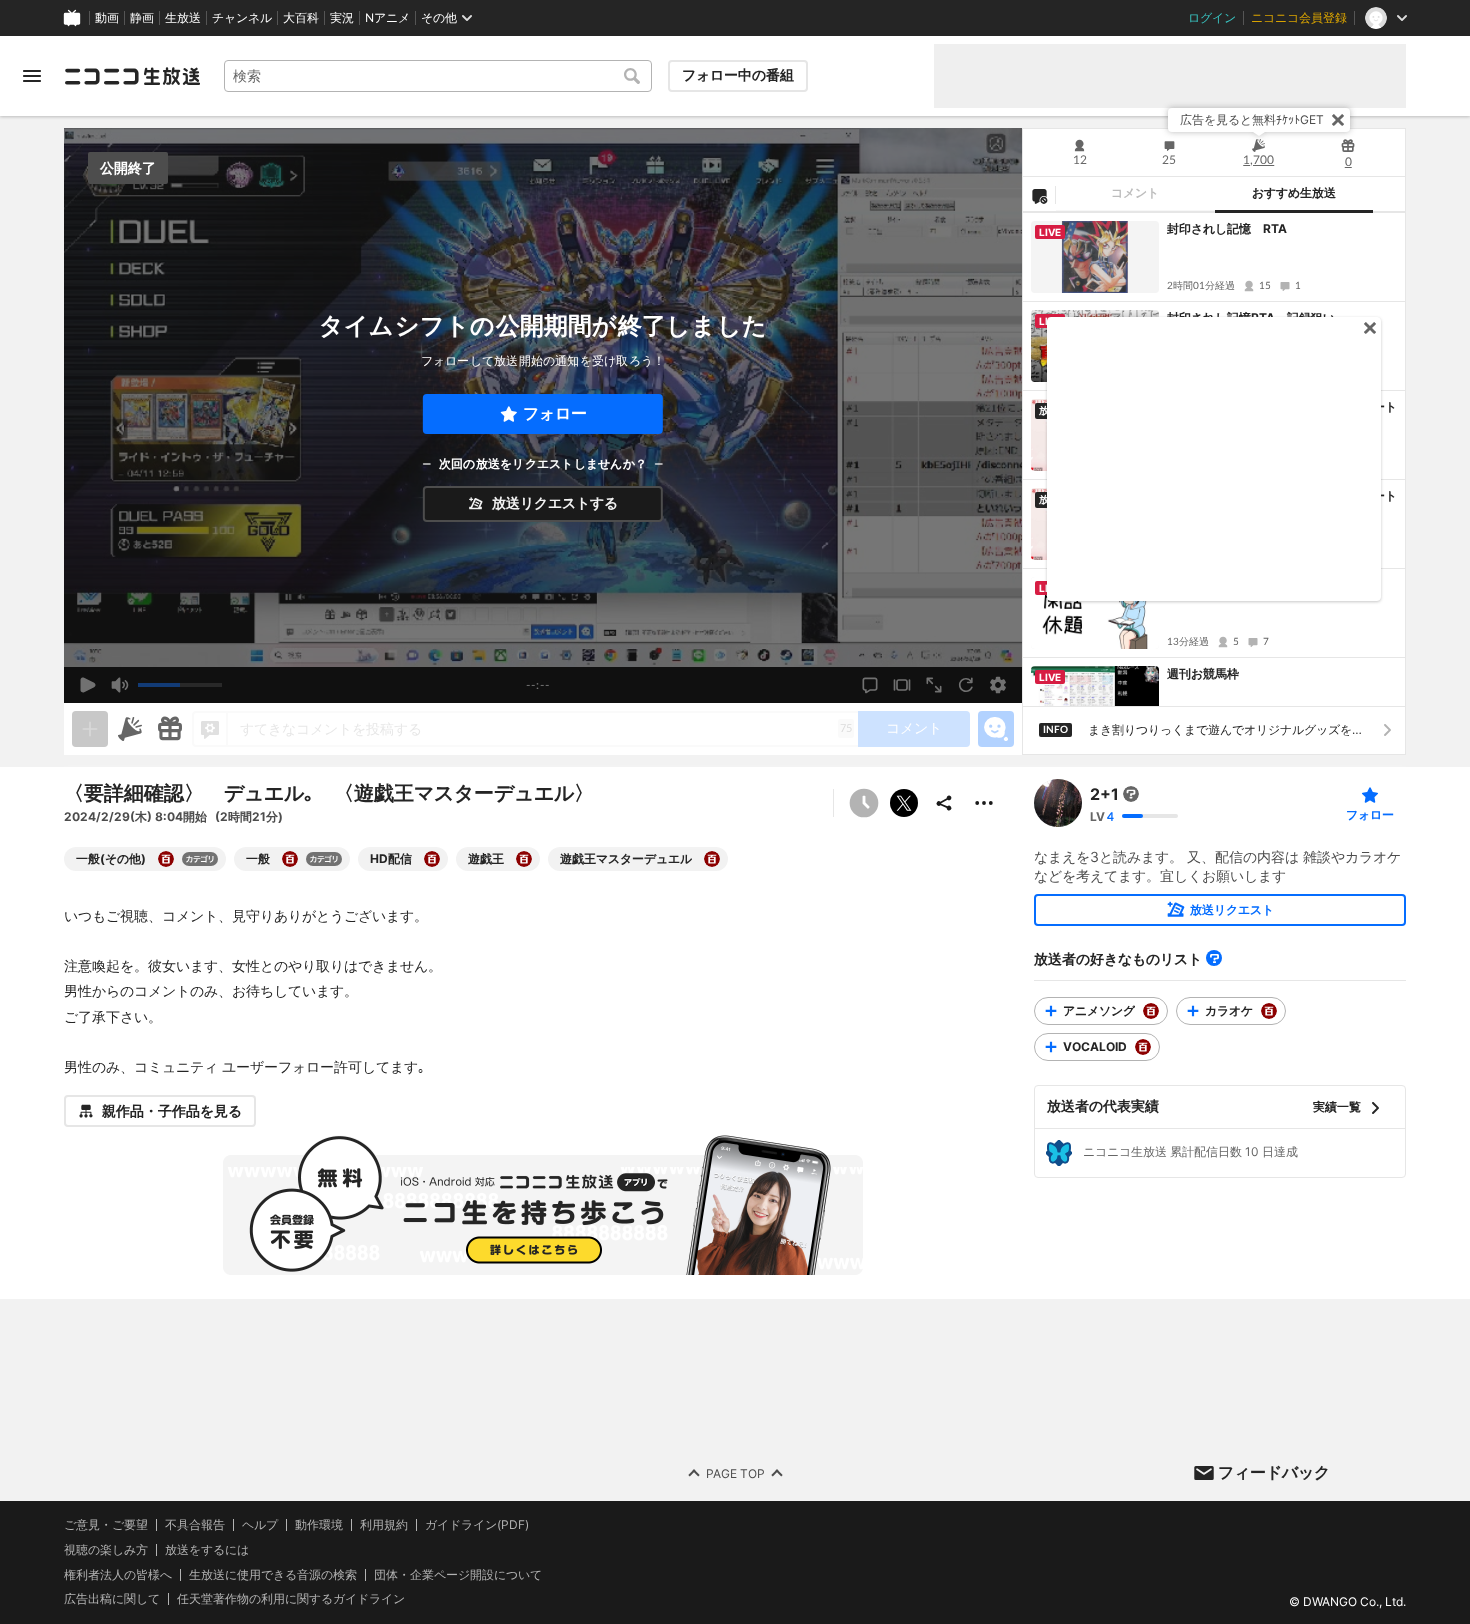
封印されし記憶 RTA (1227, 228)
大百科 (301, 18)
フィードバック (1274, 1472)
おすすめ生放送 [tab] (1294, 193)
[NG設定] (1039, 195)
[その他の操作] (984, 803)
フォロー (555, 413)
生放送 (183, 18)
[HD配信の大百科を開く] (432, 859)
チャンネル (242, 18)
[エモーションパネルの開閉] (996, 729)
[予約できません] (864, 803)
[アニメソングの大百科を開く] (1151, 1011)
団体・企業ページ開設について (458, 1575)
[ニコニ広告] (130, 729)
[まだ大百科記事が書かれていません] (1131, 794)
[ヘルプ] (1214, 958)
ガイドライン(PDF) (477, 1525)
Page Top (735, 1473)
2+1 (1104, 794)
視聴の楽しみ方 (106, 1549)
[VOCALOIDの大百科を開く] (1143, 1047)
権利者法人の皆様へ (118, 1574)
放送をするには (207, 1550)
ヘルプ (260, 1525)
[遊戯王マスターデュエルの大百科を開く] (712, 859)
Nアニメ (387, 18)
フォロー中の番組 (738, 75)
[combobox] (438, 76)
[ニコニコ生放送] (132, 76)
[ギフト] (170, 729)
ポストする (904, 803)
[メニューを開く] (32, 76)
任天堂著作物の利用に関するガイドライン (291, 1600)
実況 (342, 18)
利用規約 (384, 1525)
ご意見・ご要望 (106, 1524)
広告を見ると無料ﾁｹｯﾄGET (1252, 119)
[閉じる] (1338, 120)
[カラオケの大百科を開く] (1269, 1011)
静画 (142, 18)
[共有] (944, 803)
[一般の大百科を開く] (290, 859)
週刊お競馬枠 (1203, 673)
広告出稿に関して (112, 1599)
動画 (107, 18)
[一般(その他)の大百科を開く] (166, 859)
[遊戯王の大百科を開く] (524, 859)
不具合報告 (195, 1525)
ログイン (1212, 18)
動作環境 (319, 1525)
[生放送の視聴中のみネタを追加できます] (90, 729)
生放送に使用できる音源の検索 (273, 1575)
